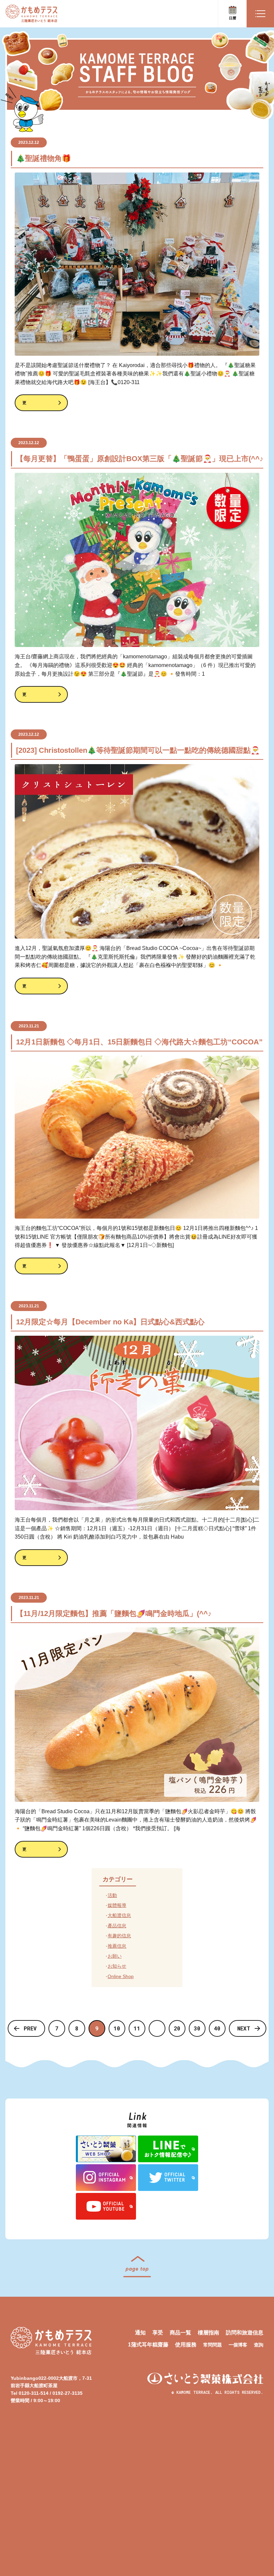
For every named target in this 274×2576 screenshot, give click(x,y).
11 (137, 2028)
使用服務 (186, 2345)
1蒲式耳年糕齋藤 (148, 2345)
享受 (158, 2333)
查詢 (259, 2345)
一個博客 (238, 2345)
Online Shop (121, 1976)
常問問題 (213, 2345)
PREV (30, 2028)
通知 (140, 2333)
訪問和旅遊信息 (245, 2333)
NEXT (244, 2028)
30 (197, 2028)
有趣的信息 (119, 1936)
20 (177, 2028)
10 (117, 2028)
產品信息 (117, 1926)
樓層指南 (209, 2333)
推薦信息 (117, 1946)
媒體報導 (117, 1905)
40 (217, 2028)
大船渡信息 (119, 1915)
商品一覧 (180, 2333)
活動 (112, 1895)
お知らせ (117, 1966)
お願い (115, 1956)
